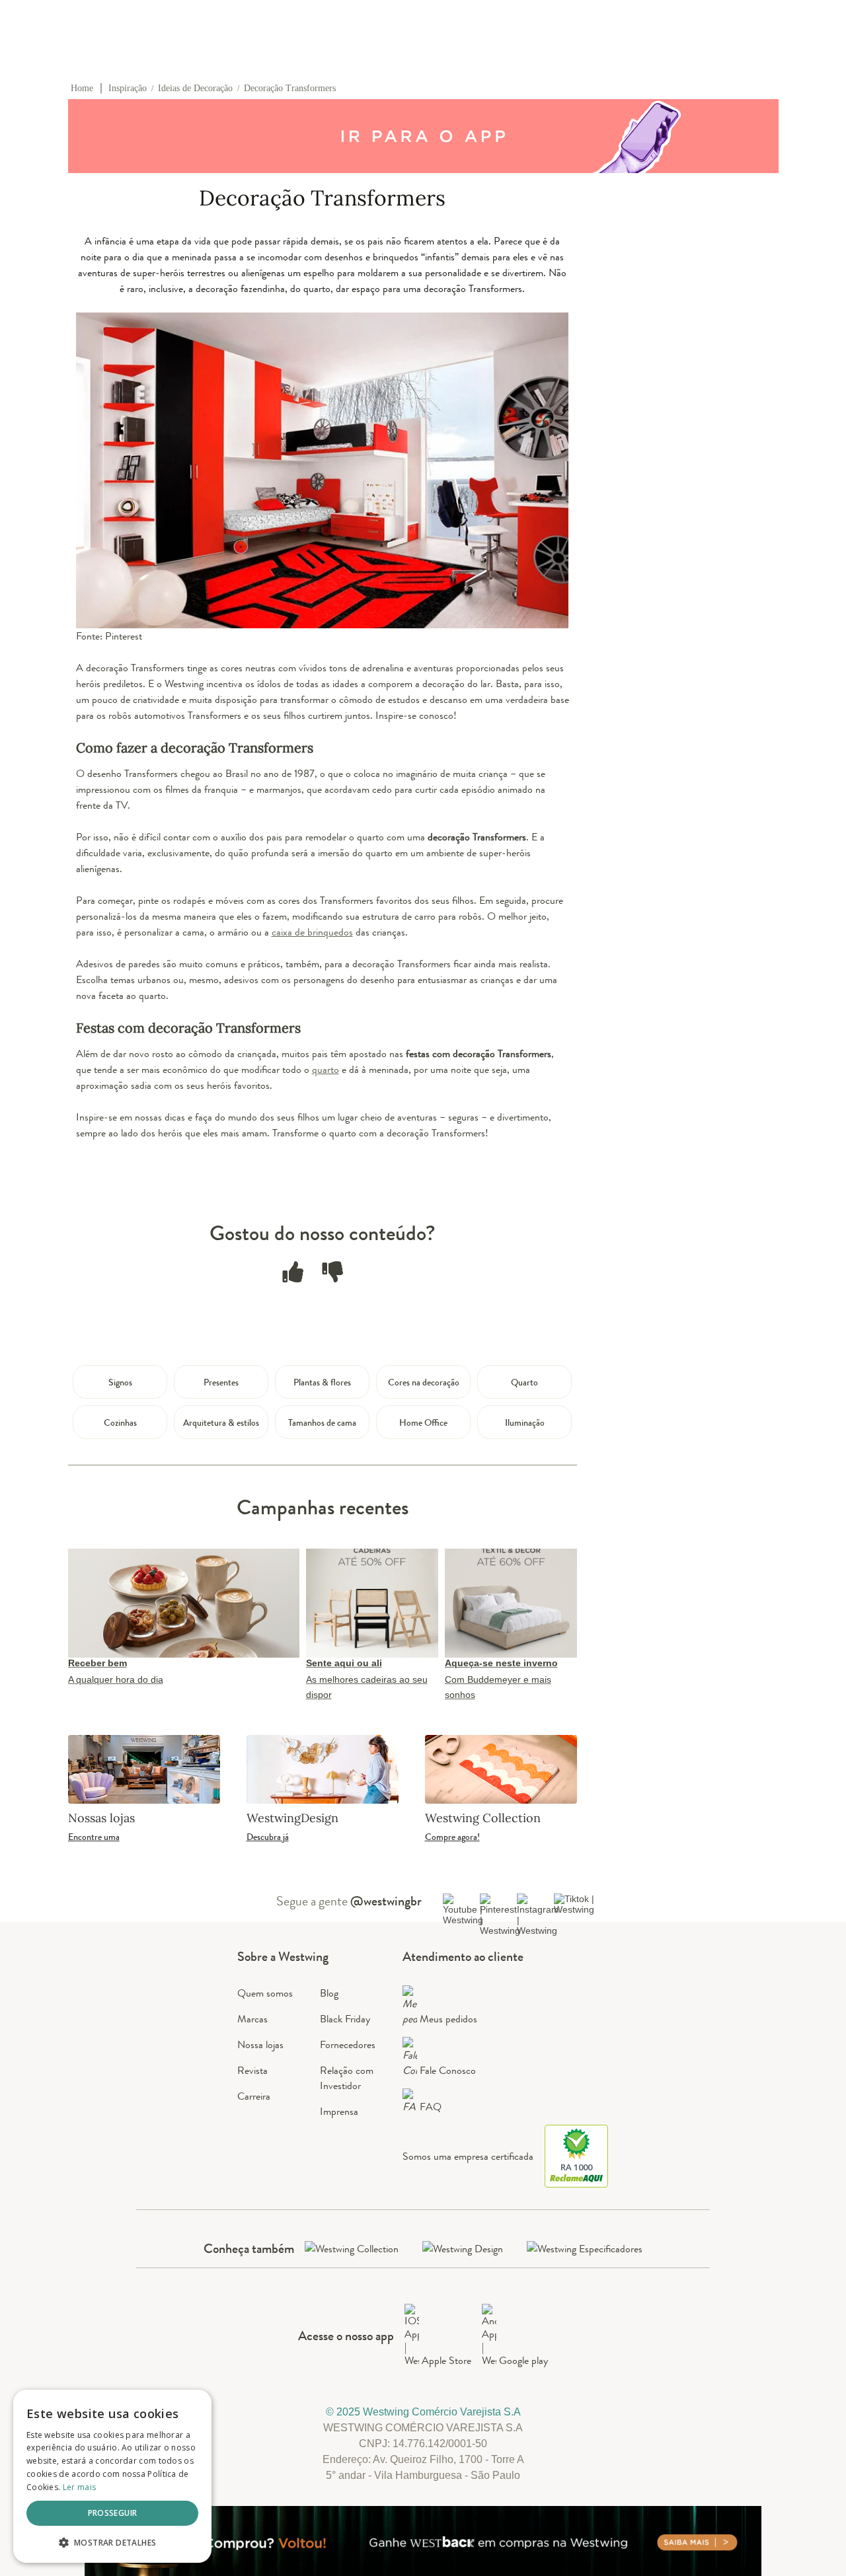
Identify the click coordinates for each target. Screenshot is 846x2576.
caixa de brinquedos (312, 932)
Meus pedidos (448, 2019)
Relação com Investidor (347, 2078)
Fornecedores (348, 2044)
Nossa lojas (260, 2044)
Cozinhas (120, 1422)
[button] (112, 2542)
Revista (252, 2070)
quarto (326, 1069)
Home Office (423, 1422)
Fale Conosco (448, 2070)
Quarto (524, 1382)
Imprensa (339, 2111)
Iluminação (525, 1422)
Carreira (254, 2096)
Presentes (221, 1382)
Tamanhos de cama (322, 1422)
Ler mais (79, 2487)
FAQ (431, 2107)
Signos (120, 1382)
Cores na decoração (424, 1382)
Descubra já (268, 1837)
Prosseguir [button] (113, 2513)
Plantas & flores (322, 1382)
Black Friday (345, 2019)
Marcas (252, 2019)
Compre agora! (452, 1837)
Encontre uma (94, 1837)
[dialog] (112, 2476)
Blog (329, 1993)
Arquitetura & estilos (221, 1422)
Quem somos (265, 1993)
